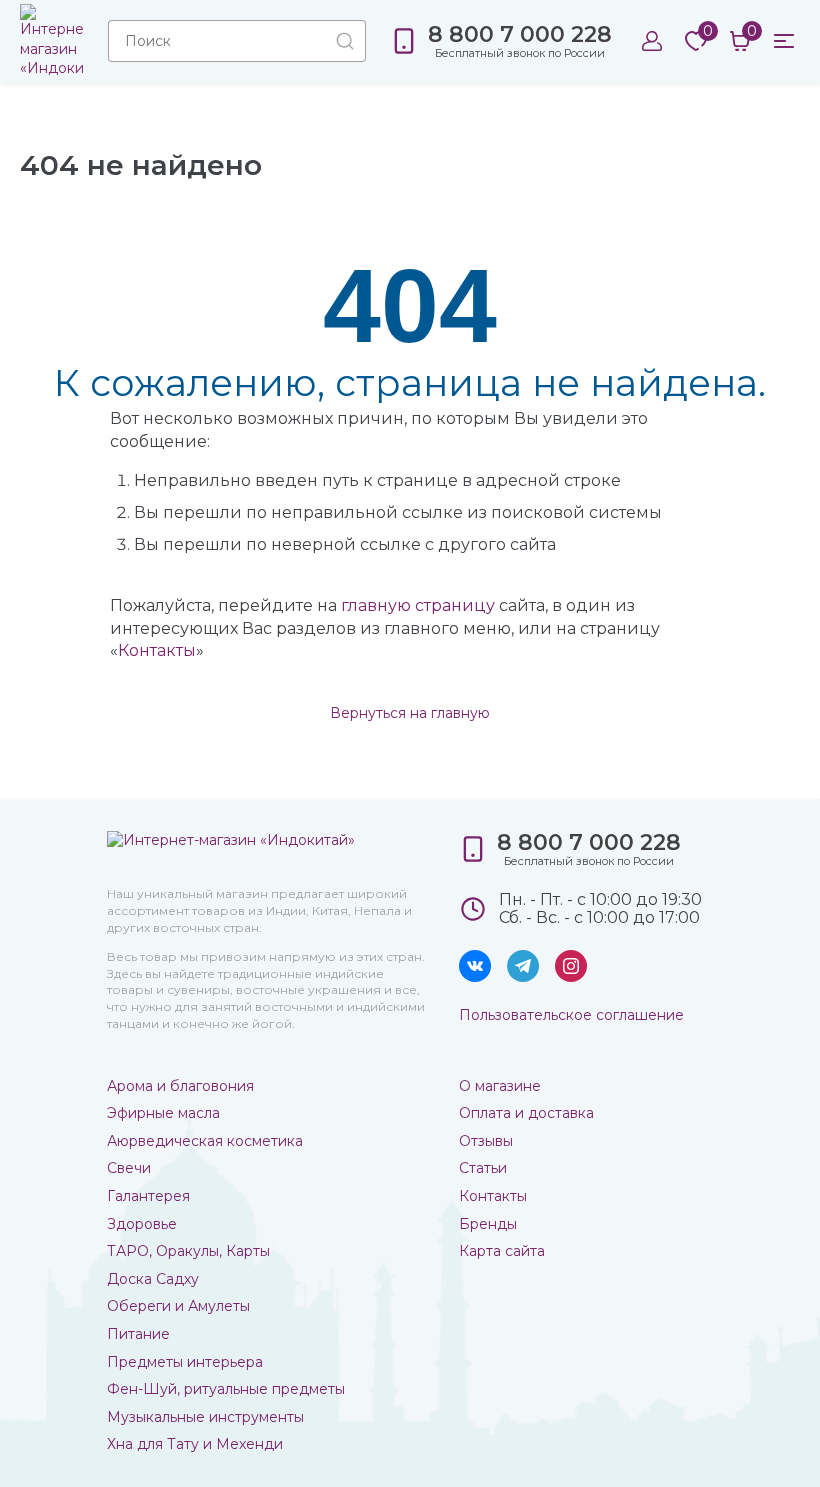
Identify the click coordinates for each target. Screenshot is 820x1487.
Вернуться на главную (410, 713)
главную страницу (418, 605)
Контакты (157, 650)
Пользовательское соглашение (571, 1015)
